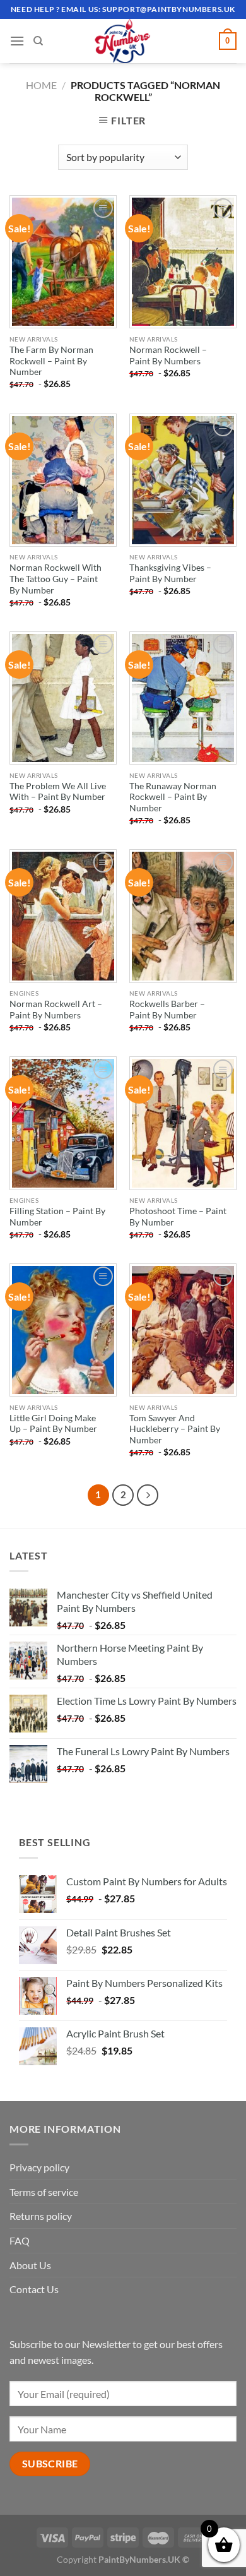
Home (41, 85)
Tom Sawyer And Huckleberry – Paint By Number (175, 1429)
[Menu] (17, 41)
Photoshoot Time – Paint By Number (178, 1217)
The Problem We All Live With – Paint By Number (58, 792)
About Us (30, 2265)
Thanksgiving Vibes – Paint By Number (170, 573)
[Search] (38, 41)
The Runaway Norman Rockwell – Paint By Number (173, 797)
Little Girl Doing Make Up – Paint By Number (53, 1424)
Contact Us (34, 2289)
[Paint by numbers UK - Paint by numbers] (123, 41)
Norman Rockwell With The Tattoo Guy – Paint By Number (56, 579)
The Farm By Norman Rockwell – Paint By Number (51, 361)
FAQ (20, 2240)
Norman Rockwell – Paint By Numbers (168, 355)
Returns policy (41, 2216)
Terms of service (44, 2192)
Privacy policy (39, 2167)
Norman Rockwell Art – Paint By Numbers (56, 1010)
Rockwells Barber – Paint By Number (167, 1010)
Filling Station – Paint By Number (57, 1217)
